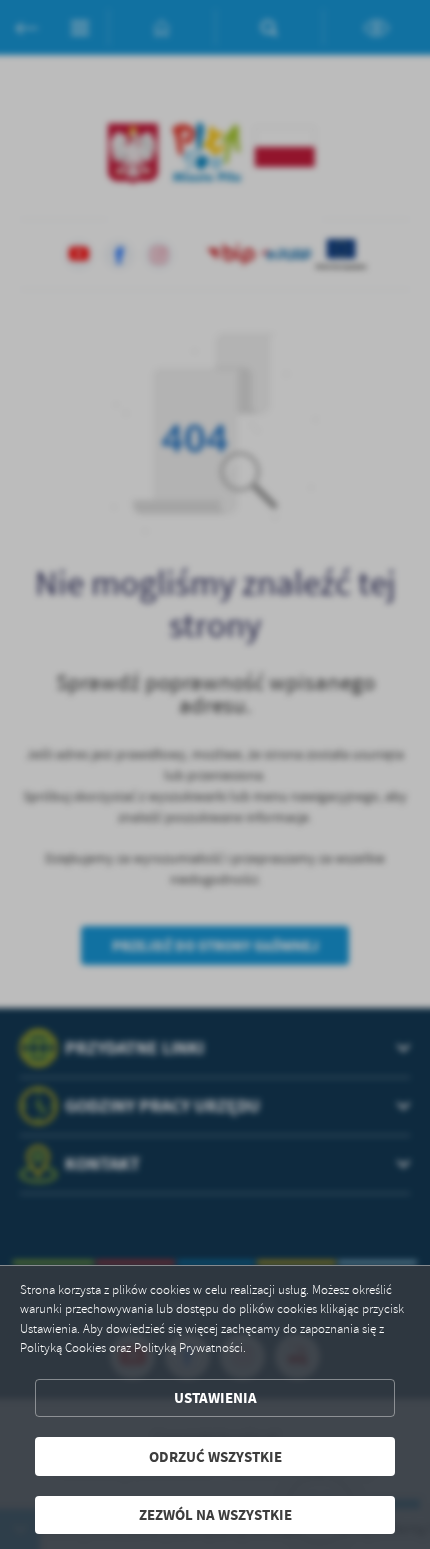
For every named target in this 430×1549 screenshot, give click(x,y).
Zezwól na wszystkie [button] (215, 1514)
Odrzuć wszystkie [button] (215, 1456)
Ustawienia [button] (215, 1397)
